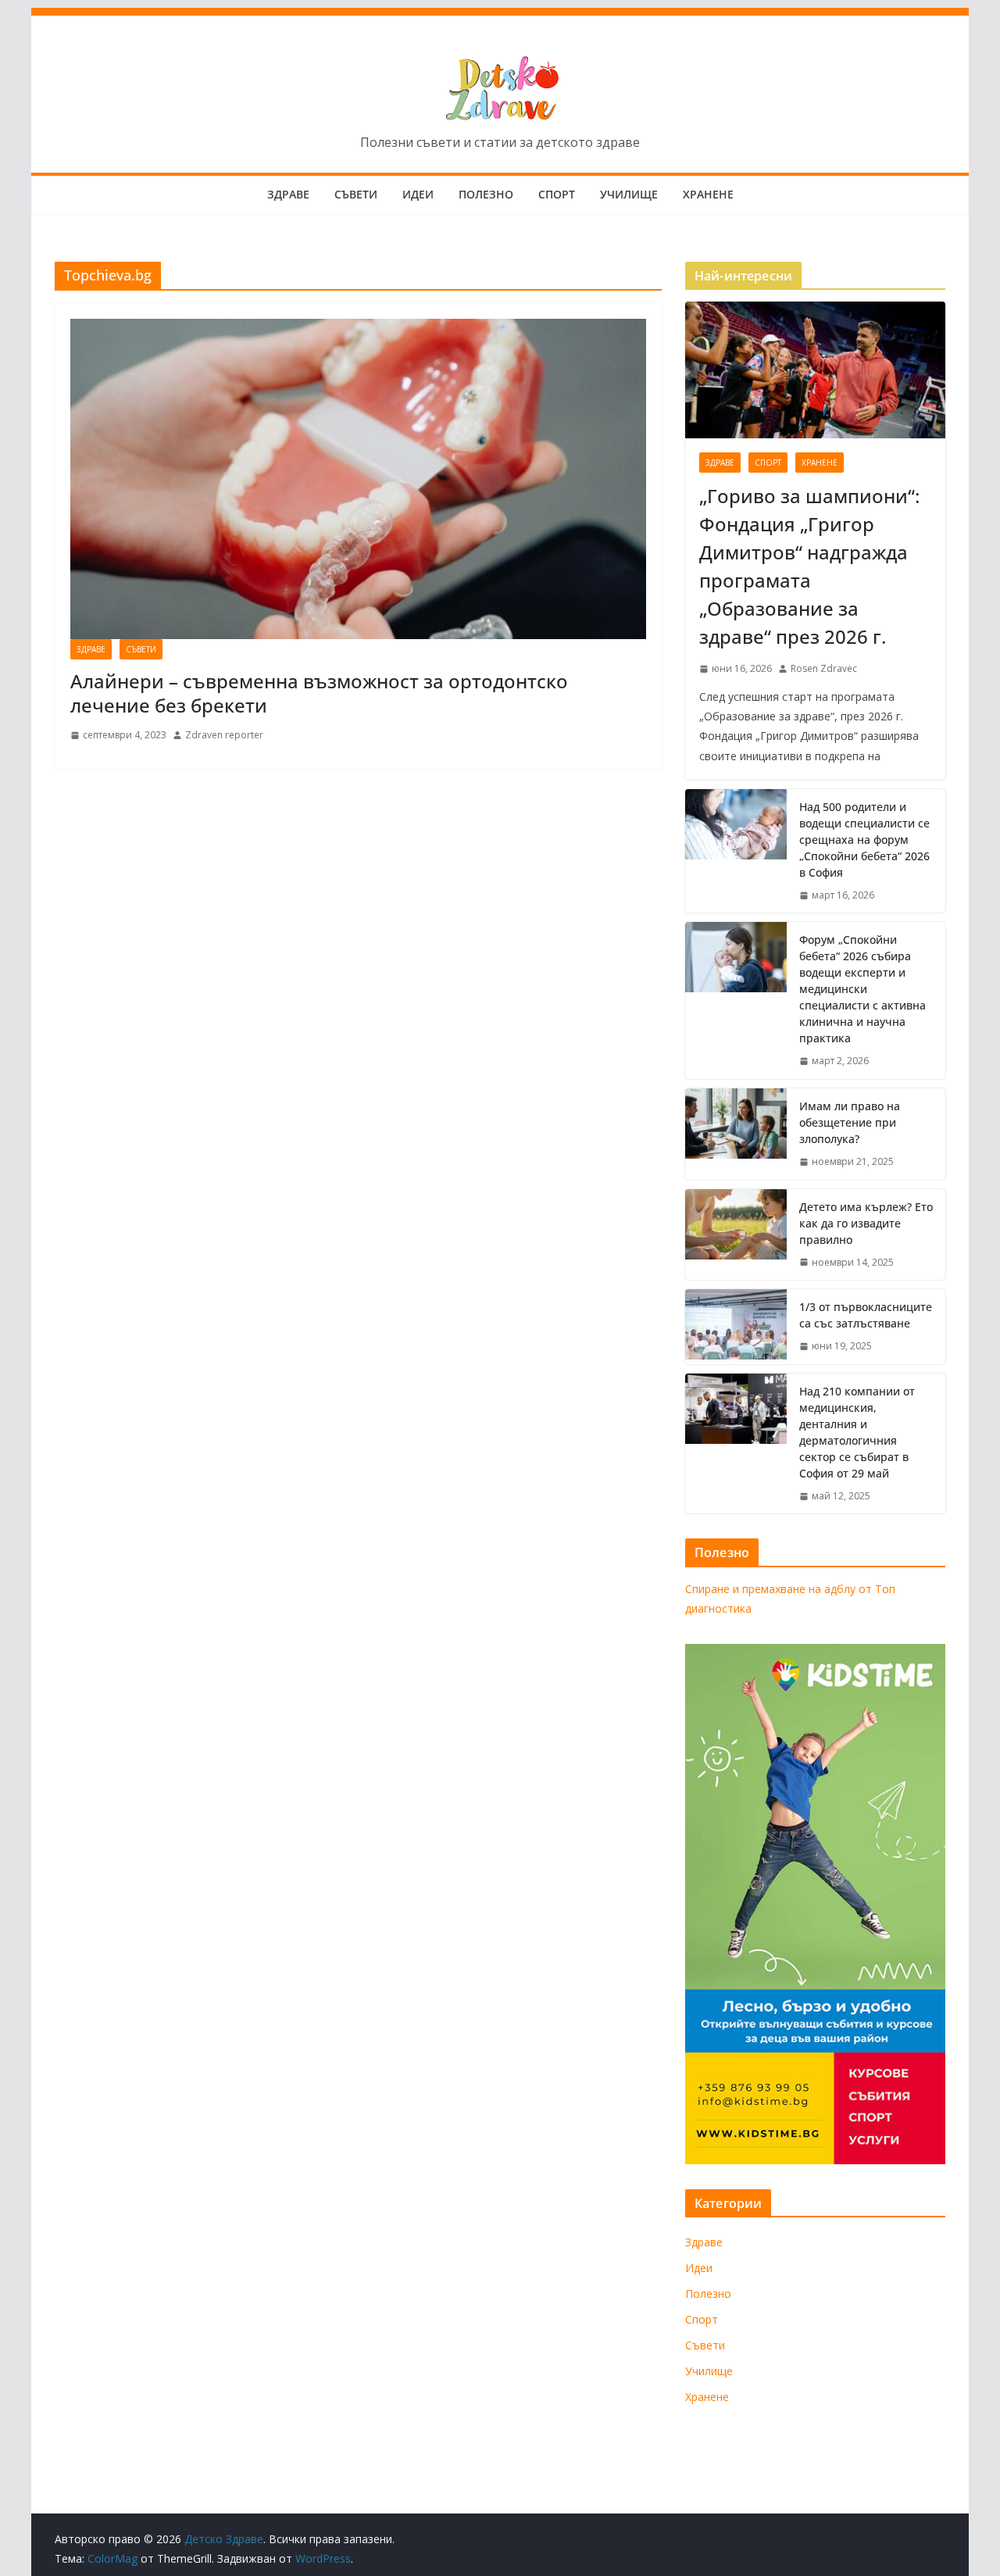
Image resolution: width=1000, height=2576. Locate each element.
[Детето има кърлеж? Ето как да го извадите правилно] (736, 1235)
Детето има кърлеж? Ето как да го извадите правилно (866, 1223)
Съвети (356, 194)
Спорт (557, 194)
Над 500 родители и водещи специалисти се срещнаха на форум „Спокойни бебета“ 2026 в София (864, 840)
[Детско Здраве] (500, 19)
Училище (629, 194)
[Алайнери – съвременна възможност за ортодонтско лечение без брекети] (358, 479)
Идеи (418, 194)
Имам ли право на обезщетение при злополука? (850, 1122)
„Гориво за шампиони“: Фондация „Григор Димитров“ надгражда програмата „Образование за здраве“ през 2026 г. (809, 566)
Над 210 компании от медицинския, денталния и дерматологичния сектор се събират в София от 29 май (857, 1432)
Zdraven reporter (224, 735)
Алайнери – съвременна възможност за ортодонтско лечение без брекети (319, 693)
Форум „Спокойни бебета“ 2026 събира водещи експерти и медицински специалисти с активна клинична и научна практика (862, 989)
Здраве (288, 194)
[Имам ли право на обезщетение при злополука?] (736, 1134)
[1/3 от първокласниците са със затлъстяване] (736, 1327)
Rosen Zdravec (824, 668)
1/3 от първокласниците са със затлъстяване (866, 1315)
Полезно (486, 194)
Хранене (708, 194)
